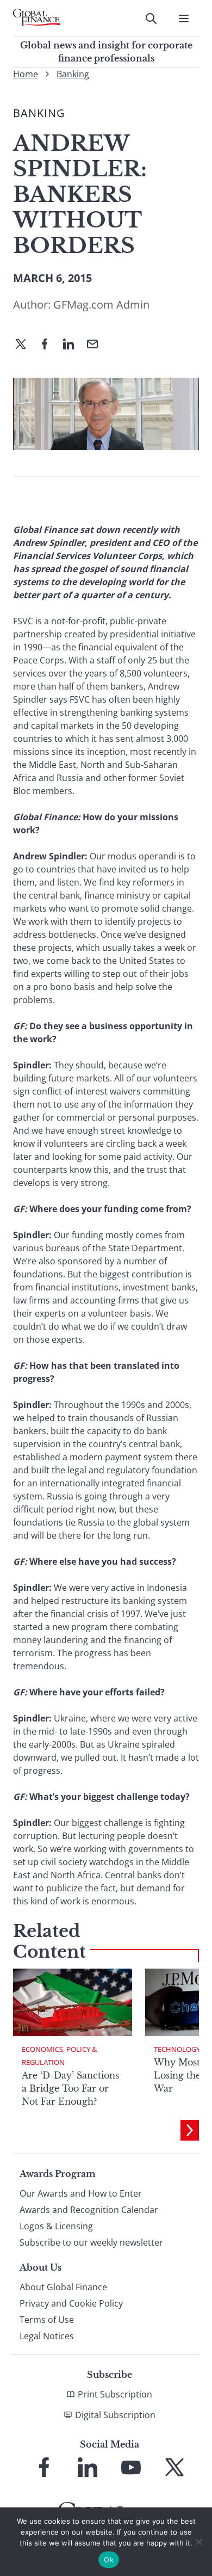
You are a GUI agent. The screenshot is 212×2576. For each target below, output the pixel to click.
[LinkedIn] (73, 345)
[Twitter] (25, 345)
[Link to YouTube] (131, 2467)
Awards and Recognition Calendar (89, 2210)
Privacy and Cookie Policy (71, 2303)
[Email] (97, 345)
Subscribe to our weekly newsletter (91, 2242)
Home (26, 74)
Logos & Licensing (56, 2226)
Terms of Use (47, 2320)
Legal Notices (47, 2336)
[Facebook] (49, 345)
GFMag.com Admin (101, 305)
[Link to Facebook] (44, 2467)
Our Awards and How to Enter (81, 2193)
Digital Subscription (115, 2415)
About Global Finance (63, 2287)
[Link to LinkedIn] (88, 2467)
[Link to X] (174, 2467)
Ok (109, 2560)
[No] (198, 2542)
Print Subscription (115, 2394)
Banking (73, 74)
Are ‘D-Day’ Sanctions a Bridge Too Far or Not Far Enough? (70, 2088)
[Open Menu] (184, 19)
